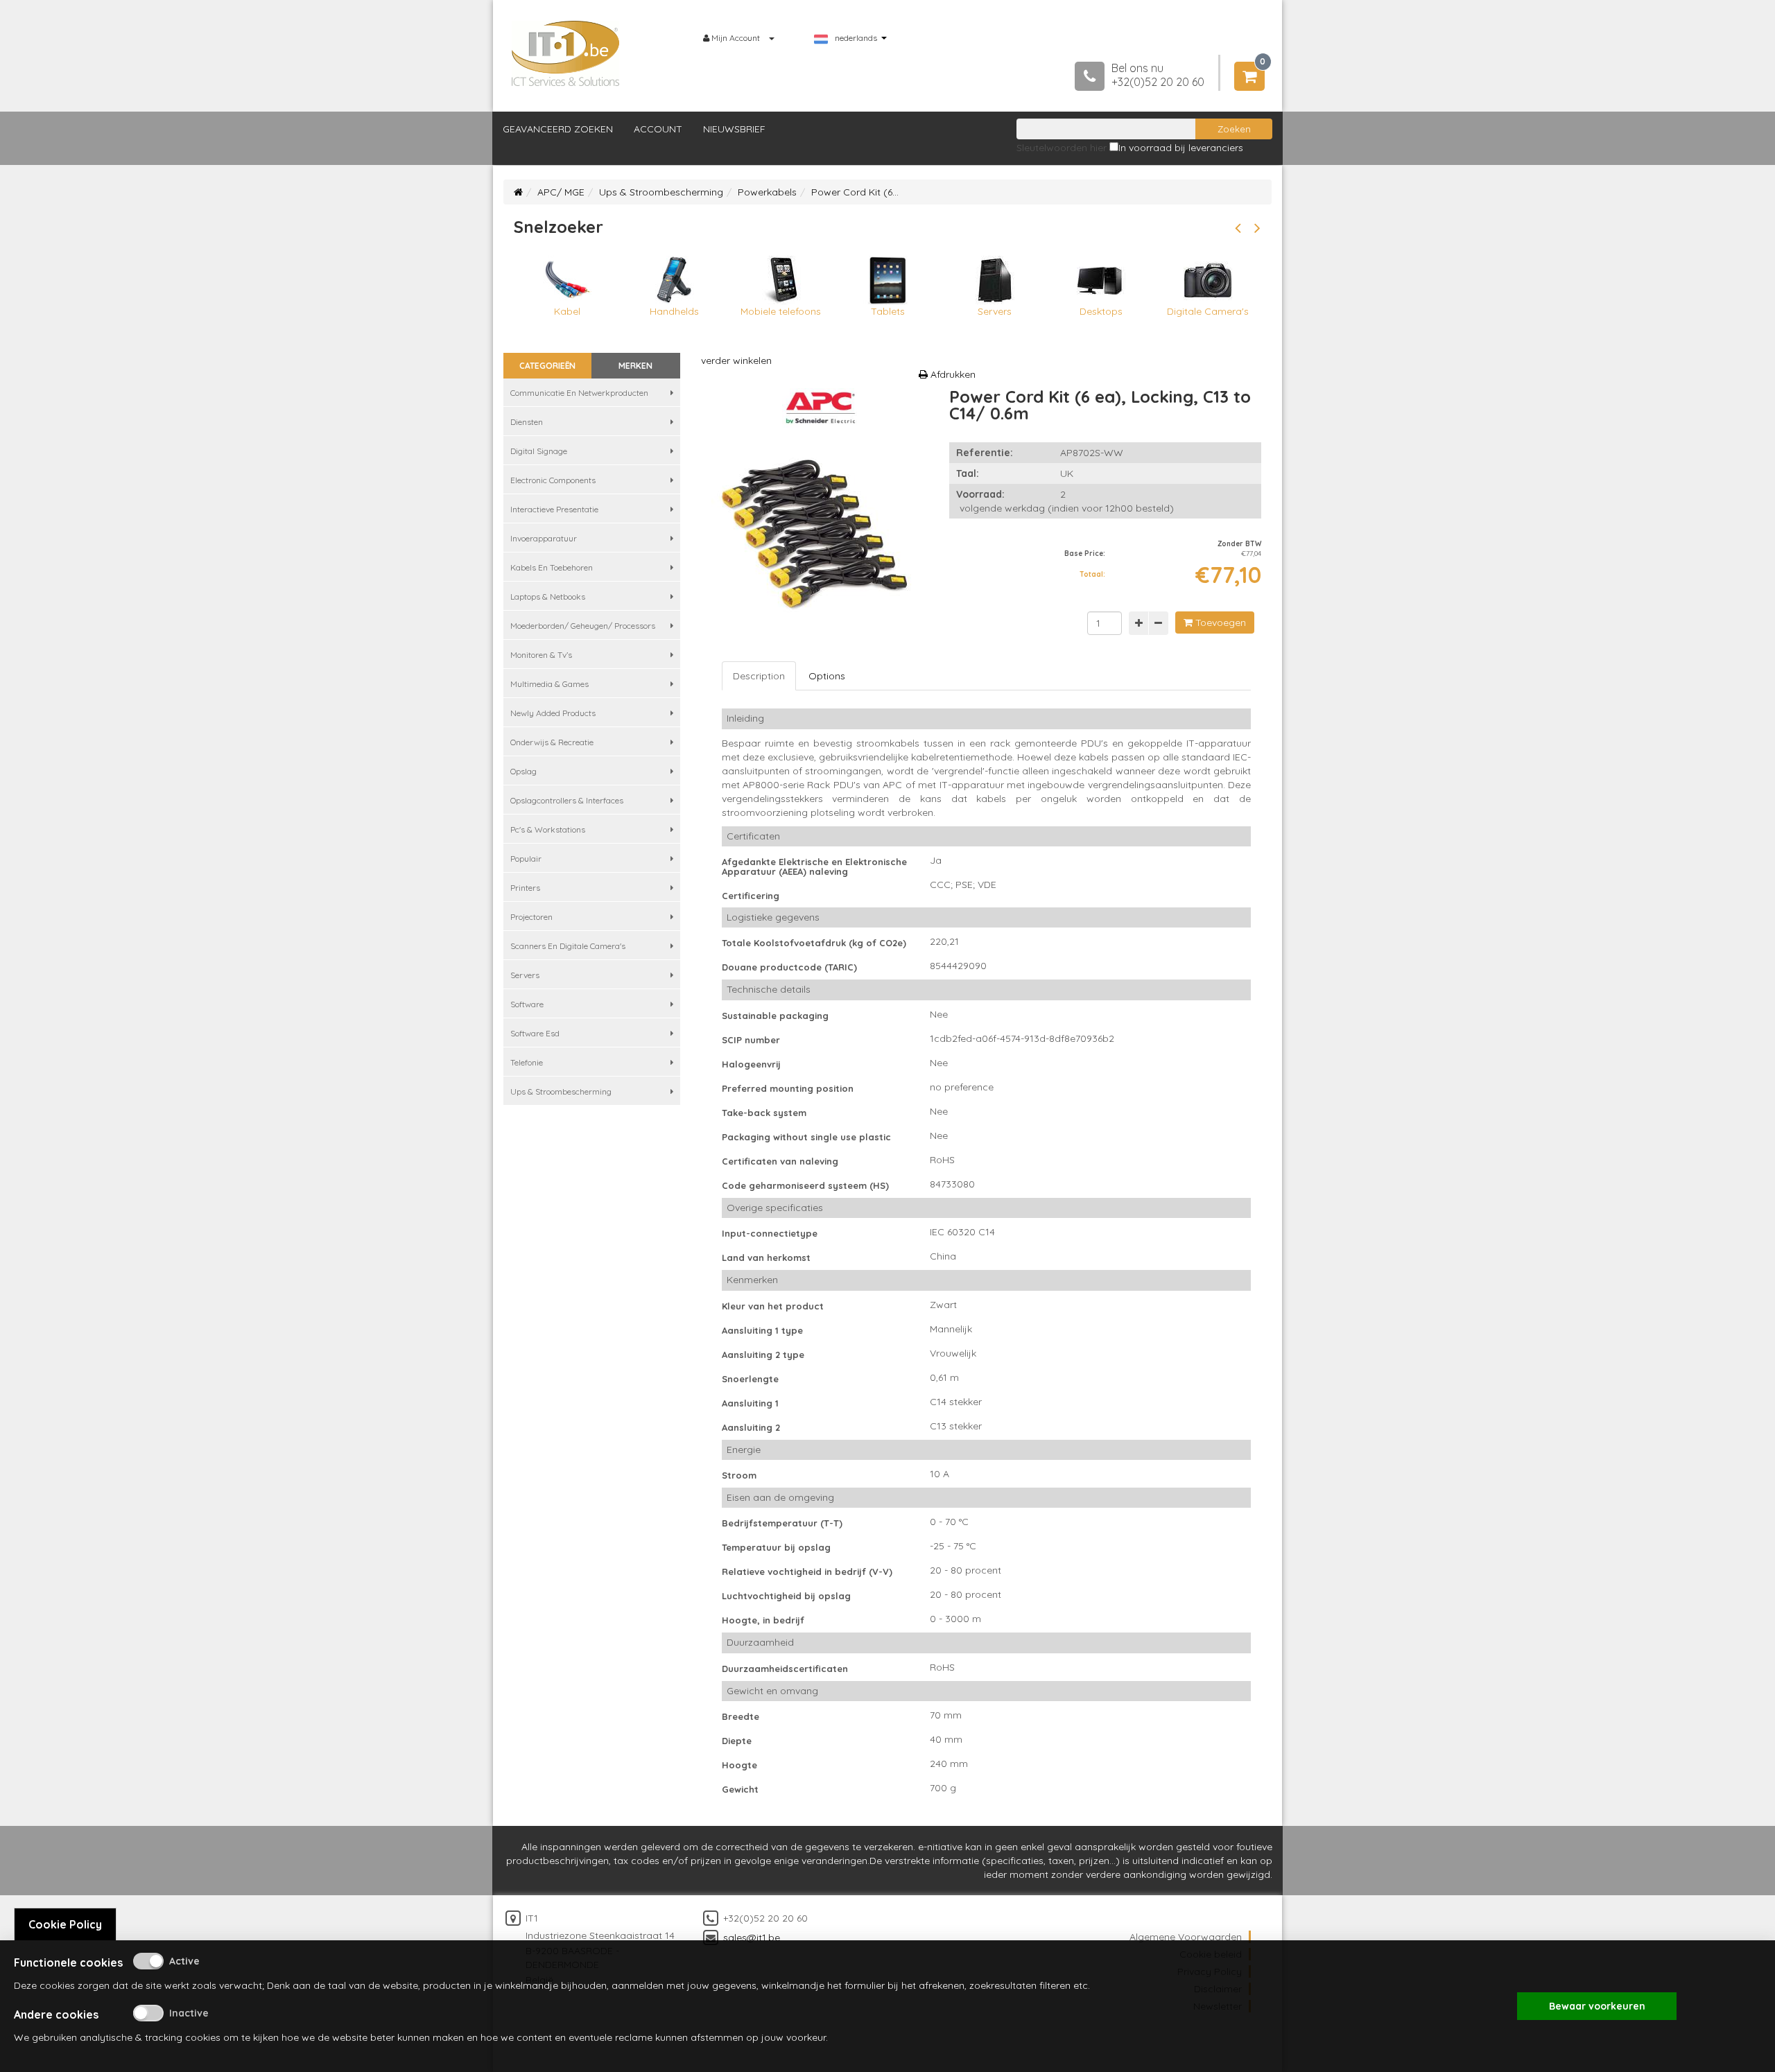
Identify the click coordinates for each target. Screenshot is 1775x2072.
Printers (525, 888)
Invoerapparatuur (544, 538)
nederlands (856, 38)
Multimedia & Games (549, 684)
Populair (526, 859)
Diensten (527, 422)
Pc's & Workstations (548, 829)
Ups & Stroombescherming (661, 192)
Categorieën (547, 366)
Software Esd (535, 1033)
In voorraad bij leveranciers (1181, 148)
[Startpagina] (518, 192)
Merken (635, 366)
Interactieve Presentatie (554, 509)
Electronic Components (553, 480)
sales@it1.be (752, 1938)
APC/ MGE (561, 192)
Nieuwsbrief (734, 129)
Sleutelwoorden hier (1062, 148)
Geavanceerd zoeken (558, 129)
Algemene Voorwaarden (1186, 1937)
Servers (525, 975)
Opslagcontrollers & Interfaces (567, 800)
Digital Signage (539, 451)
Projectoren (531, 917)
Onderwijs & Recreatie (552, 742)
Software (527, 1004)
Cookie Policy (65, 1924)
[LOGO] (566, 53)
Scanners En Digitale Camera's (568, 946)
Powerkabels (767, 192)
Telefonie (527, 1062)
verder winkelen (736, 360)
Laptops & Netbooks (548, 597)
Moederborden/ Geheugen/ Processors (583, 626)
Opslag (523, 771)
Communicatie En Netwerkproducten (579, 393)
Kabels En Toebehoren (552, 567)
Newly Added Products (553, 713)
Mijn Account (736, 38)
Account (658, 129)
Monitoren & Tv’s (541, 655)
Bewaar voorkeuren (1597, 2006)
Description (759, 676)
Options (827, 676)
